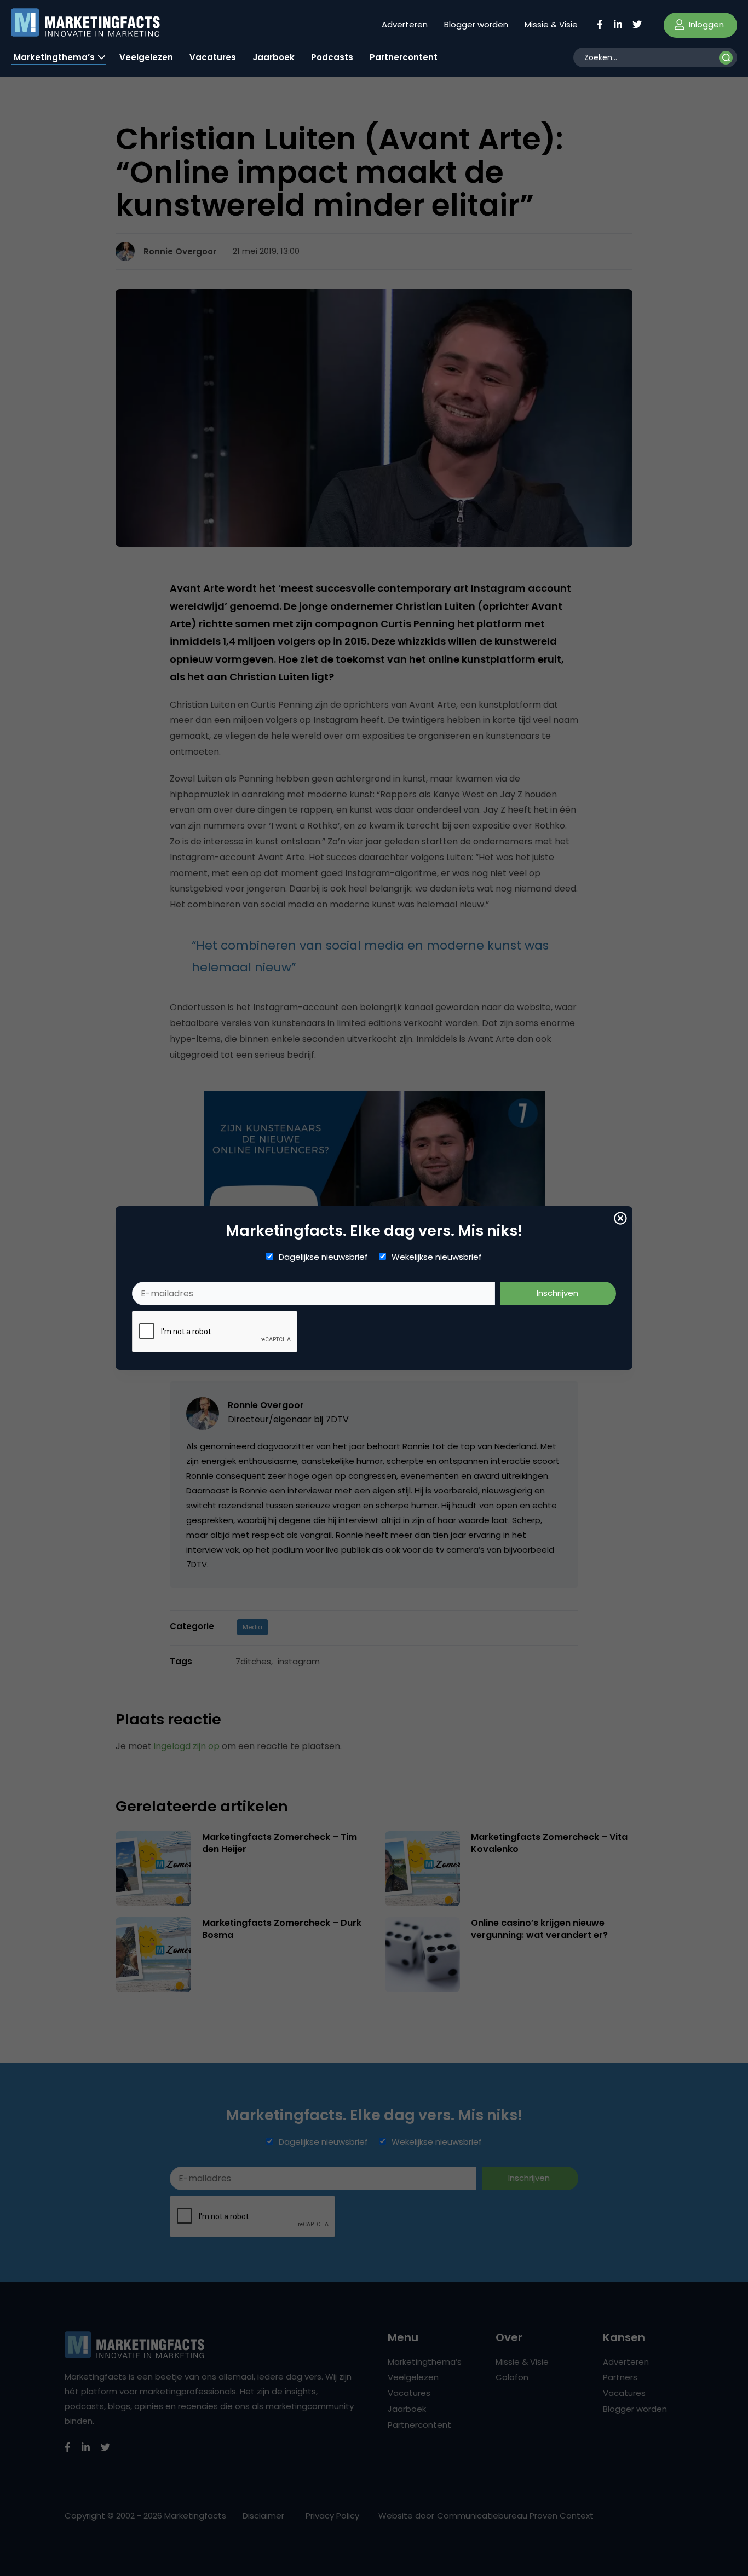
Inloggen (705, 24)
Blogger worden (476, 24)
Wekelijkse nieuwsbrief (437, 1257)
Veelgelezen (146, 57)
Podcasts (332, 57)
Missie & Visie (551, 24)
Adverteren (405, 24)
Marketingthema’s (54, 57)
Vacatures (213, 57)
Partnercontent (404, 57)
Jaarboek (274, 57)
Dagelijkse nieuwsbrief (323, 1257)
